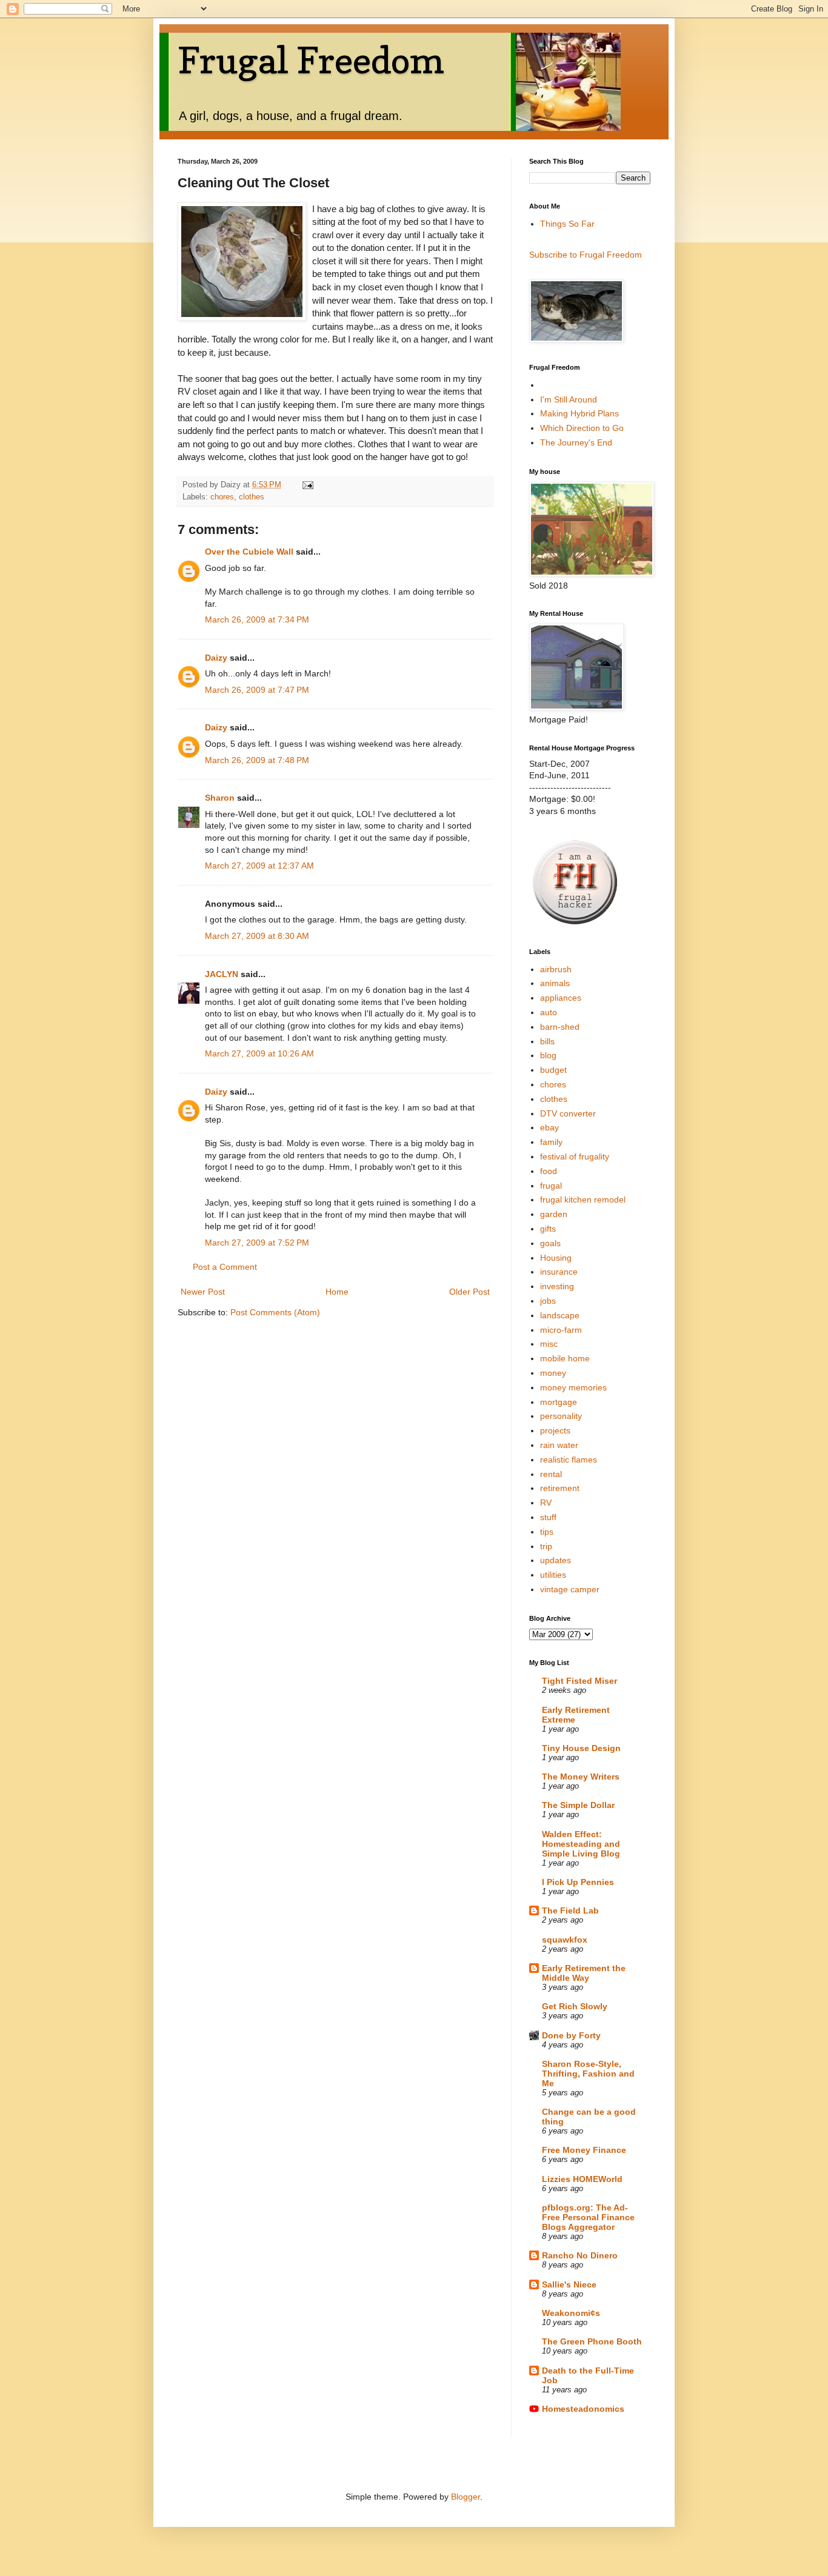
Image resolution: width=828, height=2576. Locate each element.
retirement (560, 1488)
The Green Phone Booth (592, 2341)
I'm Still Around (569, 399)
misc (549, 1344)
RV (546, 1503)
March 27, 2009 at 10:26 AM (259, 1053)
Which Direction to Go (582, 428)
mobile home (565, 1358)
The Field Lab (570, 1910)
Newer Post (203, 1292)
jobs (548, 1301)
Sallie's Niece (569, 2284)
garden (554, 1214)
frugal (551, 1186)
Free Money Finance (584, 2150)
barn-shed (560, 1027)
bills (547, 1041)
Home (337, 1292)
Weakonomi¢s (571, 2313)
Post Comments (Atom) (275, 1312)
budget (553, 1070)
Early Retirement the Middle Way (584, 1973)
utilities (553, 1575)
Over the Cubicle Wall (249, 552)
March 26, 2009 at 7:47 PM (257, 690)
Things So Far (567, 224)
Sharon (221, 798)
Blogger (466, 2497)
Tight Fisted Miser (579, 1681)
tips (547, 1532)
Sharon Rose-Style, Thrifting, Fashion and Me (588, 2074)
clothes (252, 497)
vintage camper (570, 1589)
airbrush (556, 969)
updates (556, 1560)
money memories (573, 1387)
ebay (549, 1127)
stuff (548, 1517)
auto (549, 1012)
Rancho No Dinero (580, 2255)
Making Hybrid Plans (579, 413)
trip (546, 1546)
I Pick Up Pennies (578, 1882)
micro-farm (561, 1330)
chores (222, 497)
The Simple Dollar (578, 1805)
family (551, 1142)
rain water (559, 1445)
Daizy (216, 658)
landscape (560, 1315)
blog (548, 1055)
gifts (548, 1229)
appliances (561, 998)
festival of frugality (575, 1156)
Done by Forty (571, 2035)
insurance (559, 1272)
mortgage (559, 1402)
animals (555, 983)
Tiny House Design (581, 1748)
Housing (556, 1258)
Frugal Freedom (311, 60)
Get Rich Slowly (575, 2006)
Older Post (469, 1292)
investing (557, 1286)
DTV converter (568, 1113)
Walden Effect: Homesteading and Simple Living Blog (581, 1844)
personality (561, 1416)
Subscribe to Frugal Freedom (586, 255)
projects (555, 1430)
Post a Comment (225, 1267)
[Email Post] (307, 485)
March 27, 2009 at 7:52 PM (257, 1243)
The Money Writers (581, 1777)
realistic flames (569, 1460)
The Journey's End (576, 442)
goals (550, 1243)
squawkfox (565, 1940)
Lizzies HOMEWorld (582, 2179)
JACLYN (222, 974)
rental (551, 1474)
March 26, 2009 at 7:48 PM (257, 760)
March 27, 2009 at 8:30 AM (257, 936)
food (549, 1171)
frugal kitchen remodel (583, 1200)
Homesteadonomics (583, 2409)
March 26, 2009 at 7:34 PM (257, 619)
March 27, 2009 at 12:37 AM (259, 866)
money (553, 1373)
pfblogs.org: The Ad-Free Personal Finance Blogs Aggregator (588, 2217)
